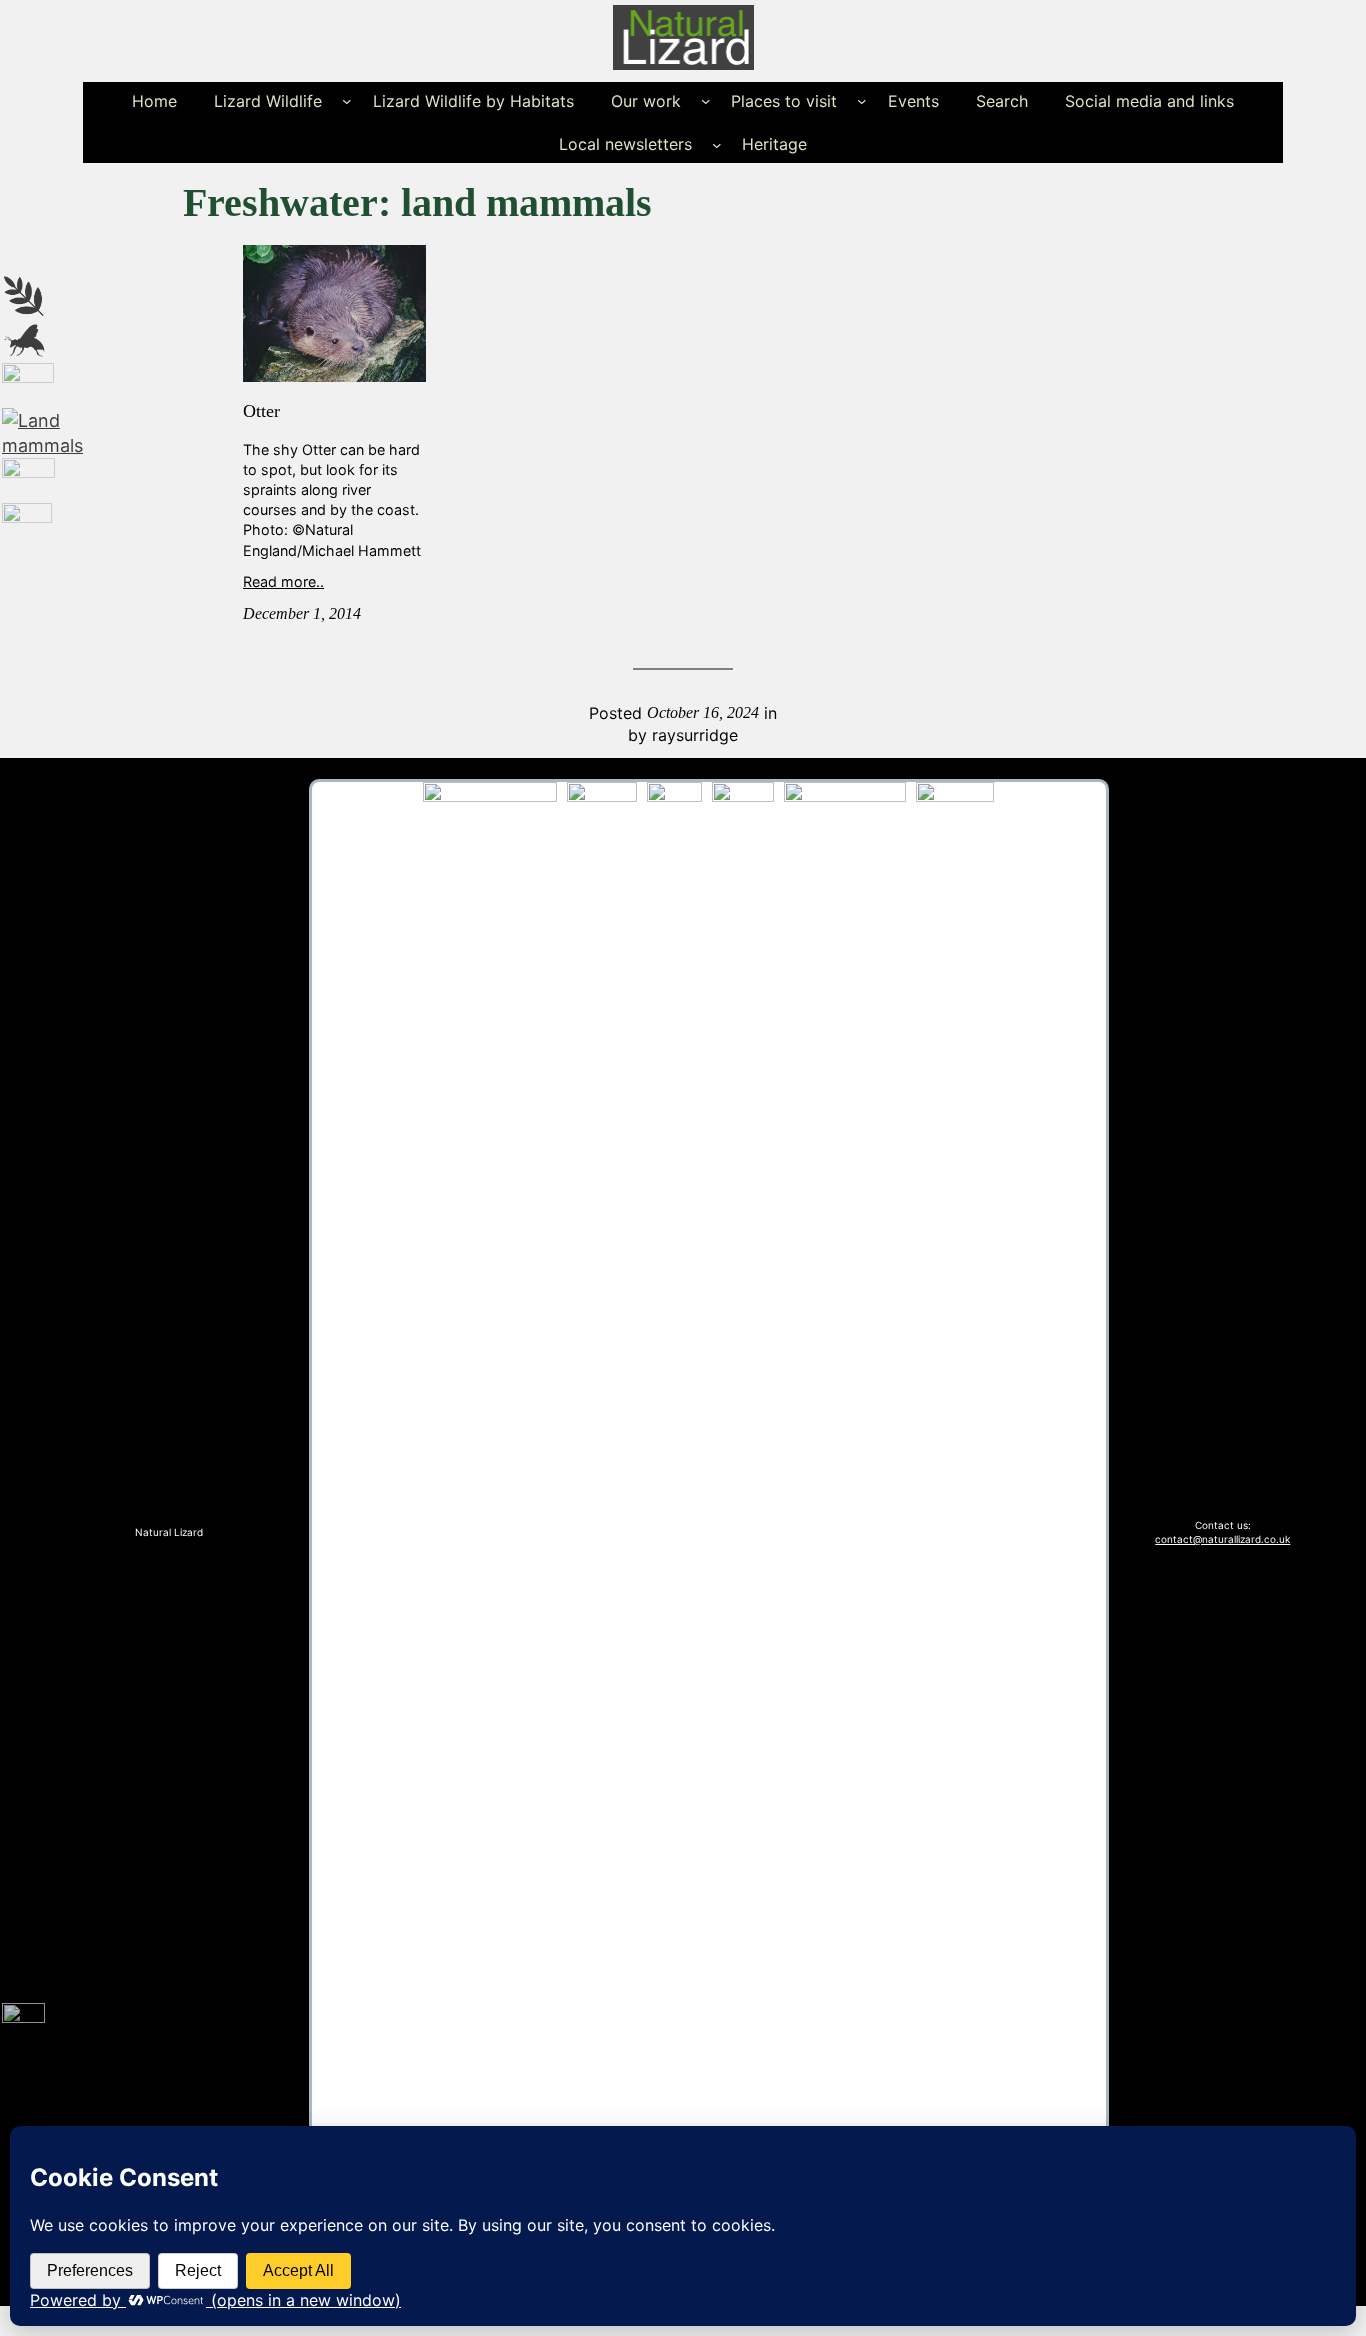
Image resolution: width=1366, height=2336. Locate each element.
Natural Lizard (169, 1532)
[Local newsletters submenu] (717, 144)
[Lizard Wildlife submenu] (347, 101)
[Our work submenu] (706, 101)
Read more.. (283, 581)
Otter (261, 411)
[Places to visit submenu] (862, 101)
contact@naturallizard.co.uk (1222, 1539)
